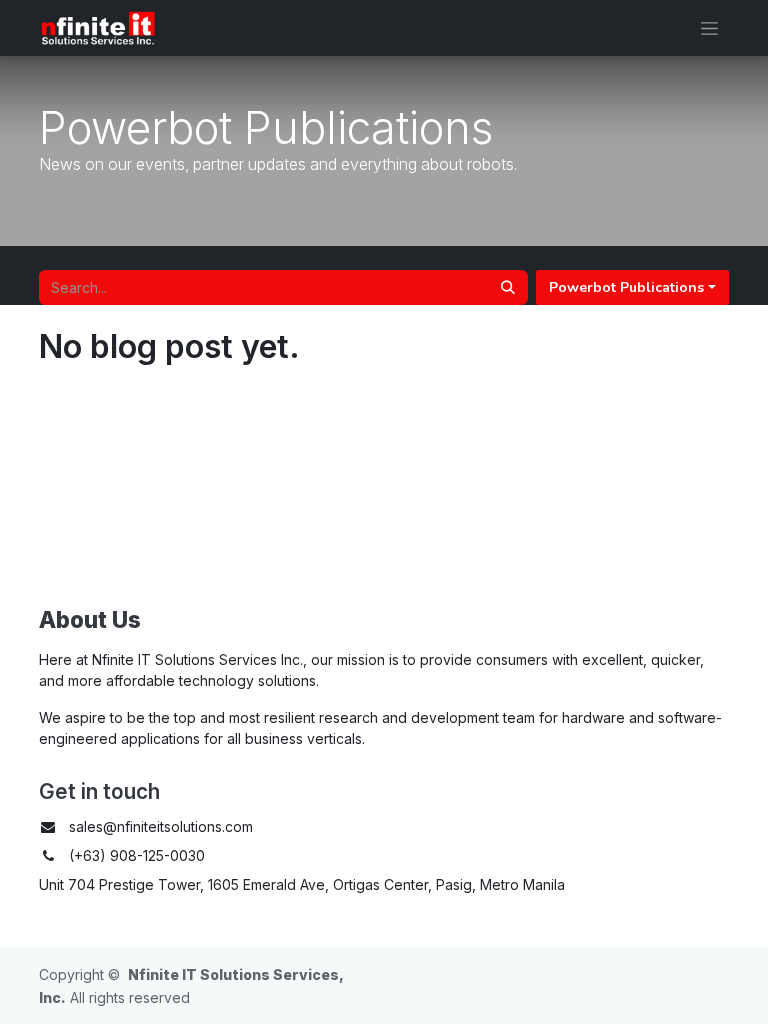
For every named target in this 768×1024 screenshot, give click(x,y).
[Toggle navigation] (709, 28)
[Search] (508, 287)
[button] (632, 287)
